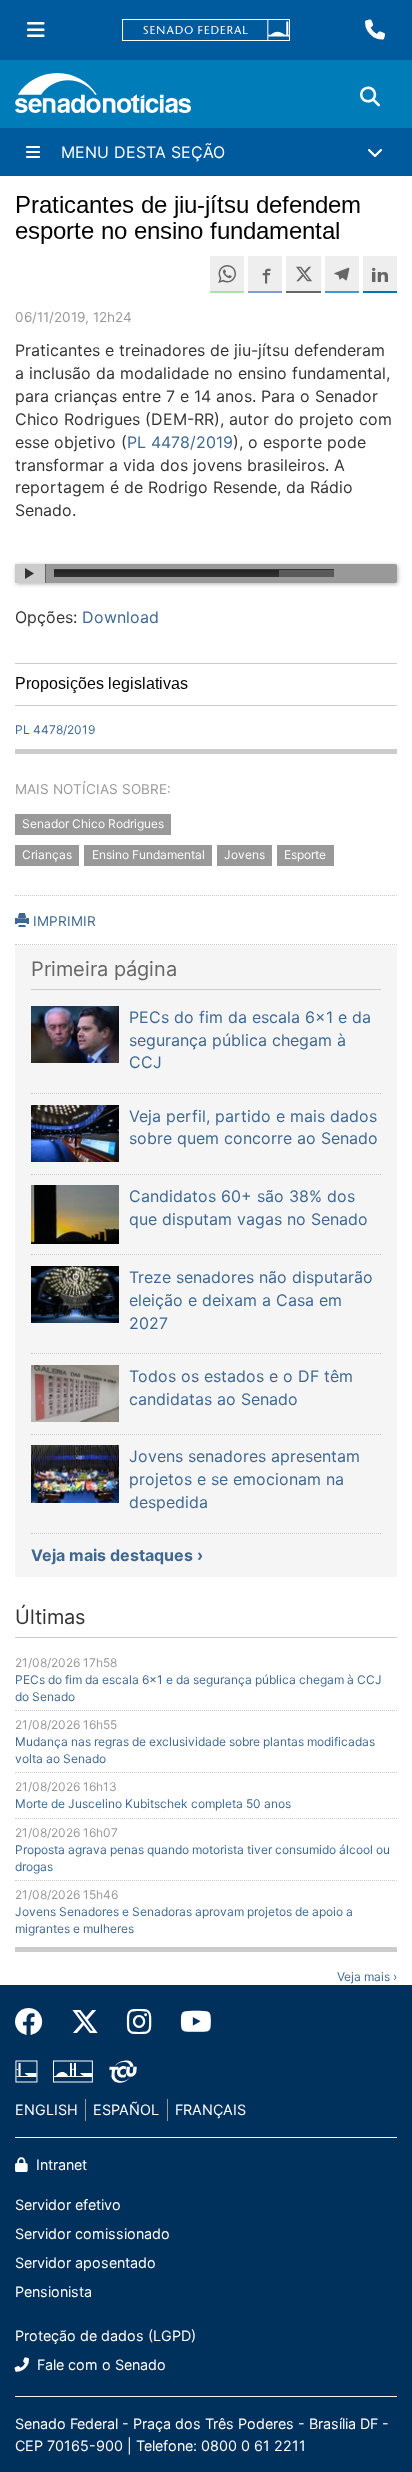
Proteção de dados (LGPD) (105, 2335)
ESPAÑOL (126, 2109)
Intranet (59, 2164)
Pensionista (53, 2291)
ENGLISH (46, 2109)
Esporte (305, 854)
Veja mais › (367, 1976)
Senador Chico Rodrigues (93, 824)
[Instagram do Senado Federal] (139, 2022)
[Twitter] (85, 2022)
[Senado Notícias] (103, 100)
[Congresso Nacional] (73, 2069)
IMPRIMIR (62, 921)
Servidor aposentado (85, 2262)
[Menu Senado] (36, 30)
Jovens (244, 854)
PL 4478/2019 (180, 442)
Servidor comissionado (92, 2233)
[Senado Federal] (206, 30)
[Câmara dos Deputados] (26, 2069)
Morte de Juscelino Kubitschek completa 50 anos (153, 1803)
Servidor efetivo (68, 2204)
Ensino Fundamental (148, 854)
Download (120, 617)
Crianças (47, 854)
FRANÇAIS (210, 2109)
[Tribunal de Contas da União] (123, 2069)
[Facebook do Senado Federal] (36, 2022)
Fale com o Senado (99, 2364)
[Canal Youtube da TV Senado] (189, 2022)
